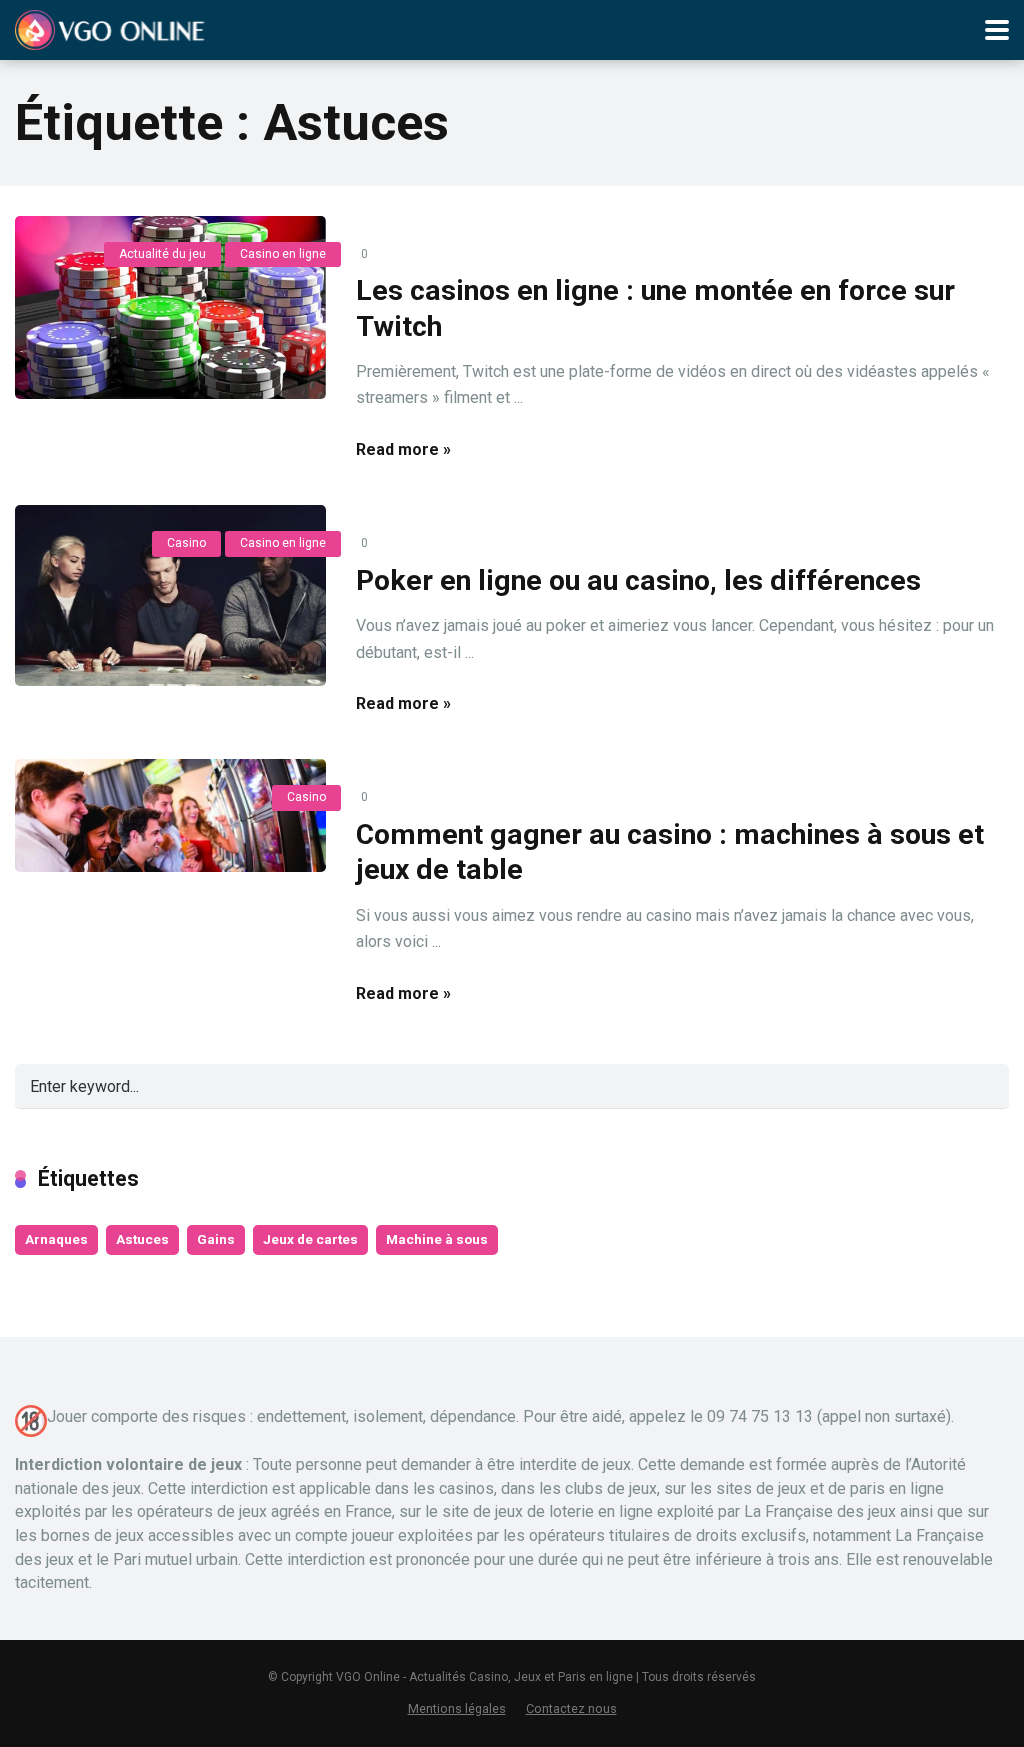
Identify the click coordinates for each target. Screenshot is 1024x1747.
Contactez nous (571, 1708)
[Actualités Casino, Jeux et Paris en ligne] (113, 27)
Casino (186, 543)
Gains (216, 1239)
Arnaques (56, 1239)
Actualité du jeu (162, 254)
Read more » (403, 449)
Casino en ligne (283, 254)
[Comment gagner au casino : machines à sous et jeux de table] (170, 815)
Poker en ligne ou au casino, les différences (638, 580)
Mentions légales (457, 1708)
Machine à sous (437, 1239)
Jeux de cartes (310, 1239)
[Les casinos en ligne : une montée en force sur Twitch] (170, 308)
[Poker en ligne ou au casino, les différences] (170, 595)
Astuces (142, 1239)
